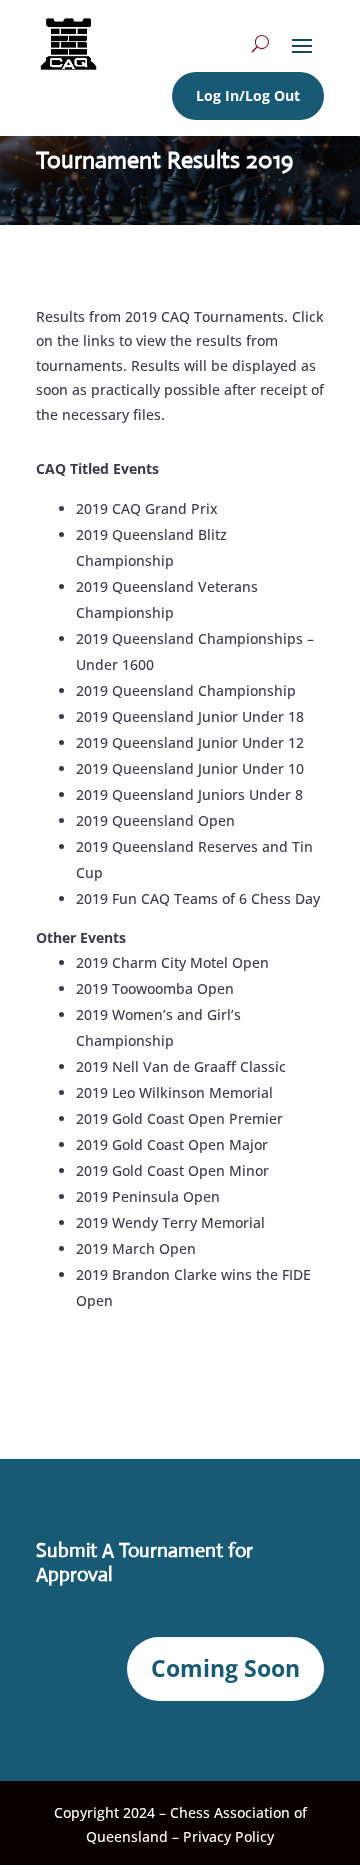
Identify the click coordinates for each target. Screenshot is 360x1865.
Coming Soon (225, 1668)
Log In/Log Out (248, 95)
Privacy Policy (228, 1836)
